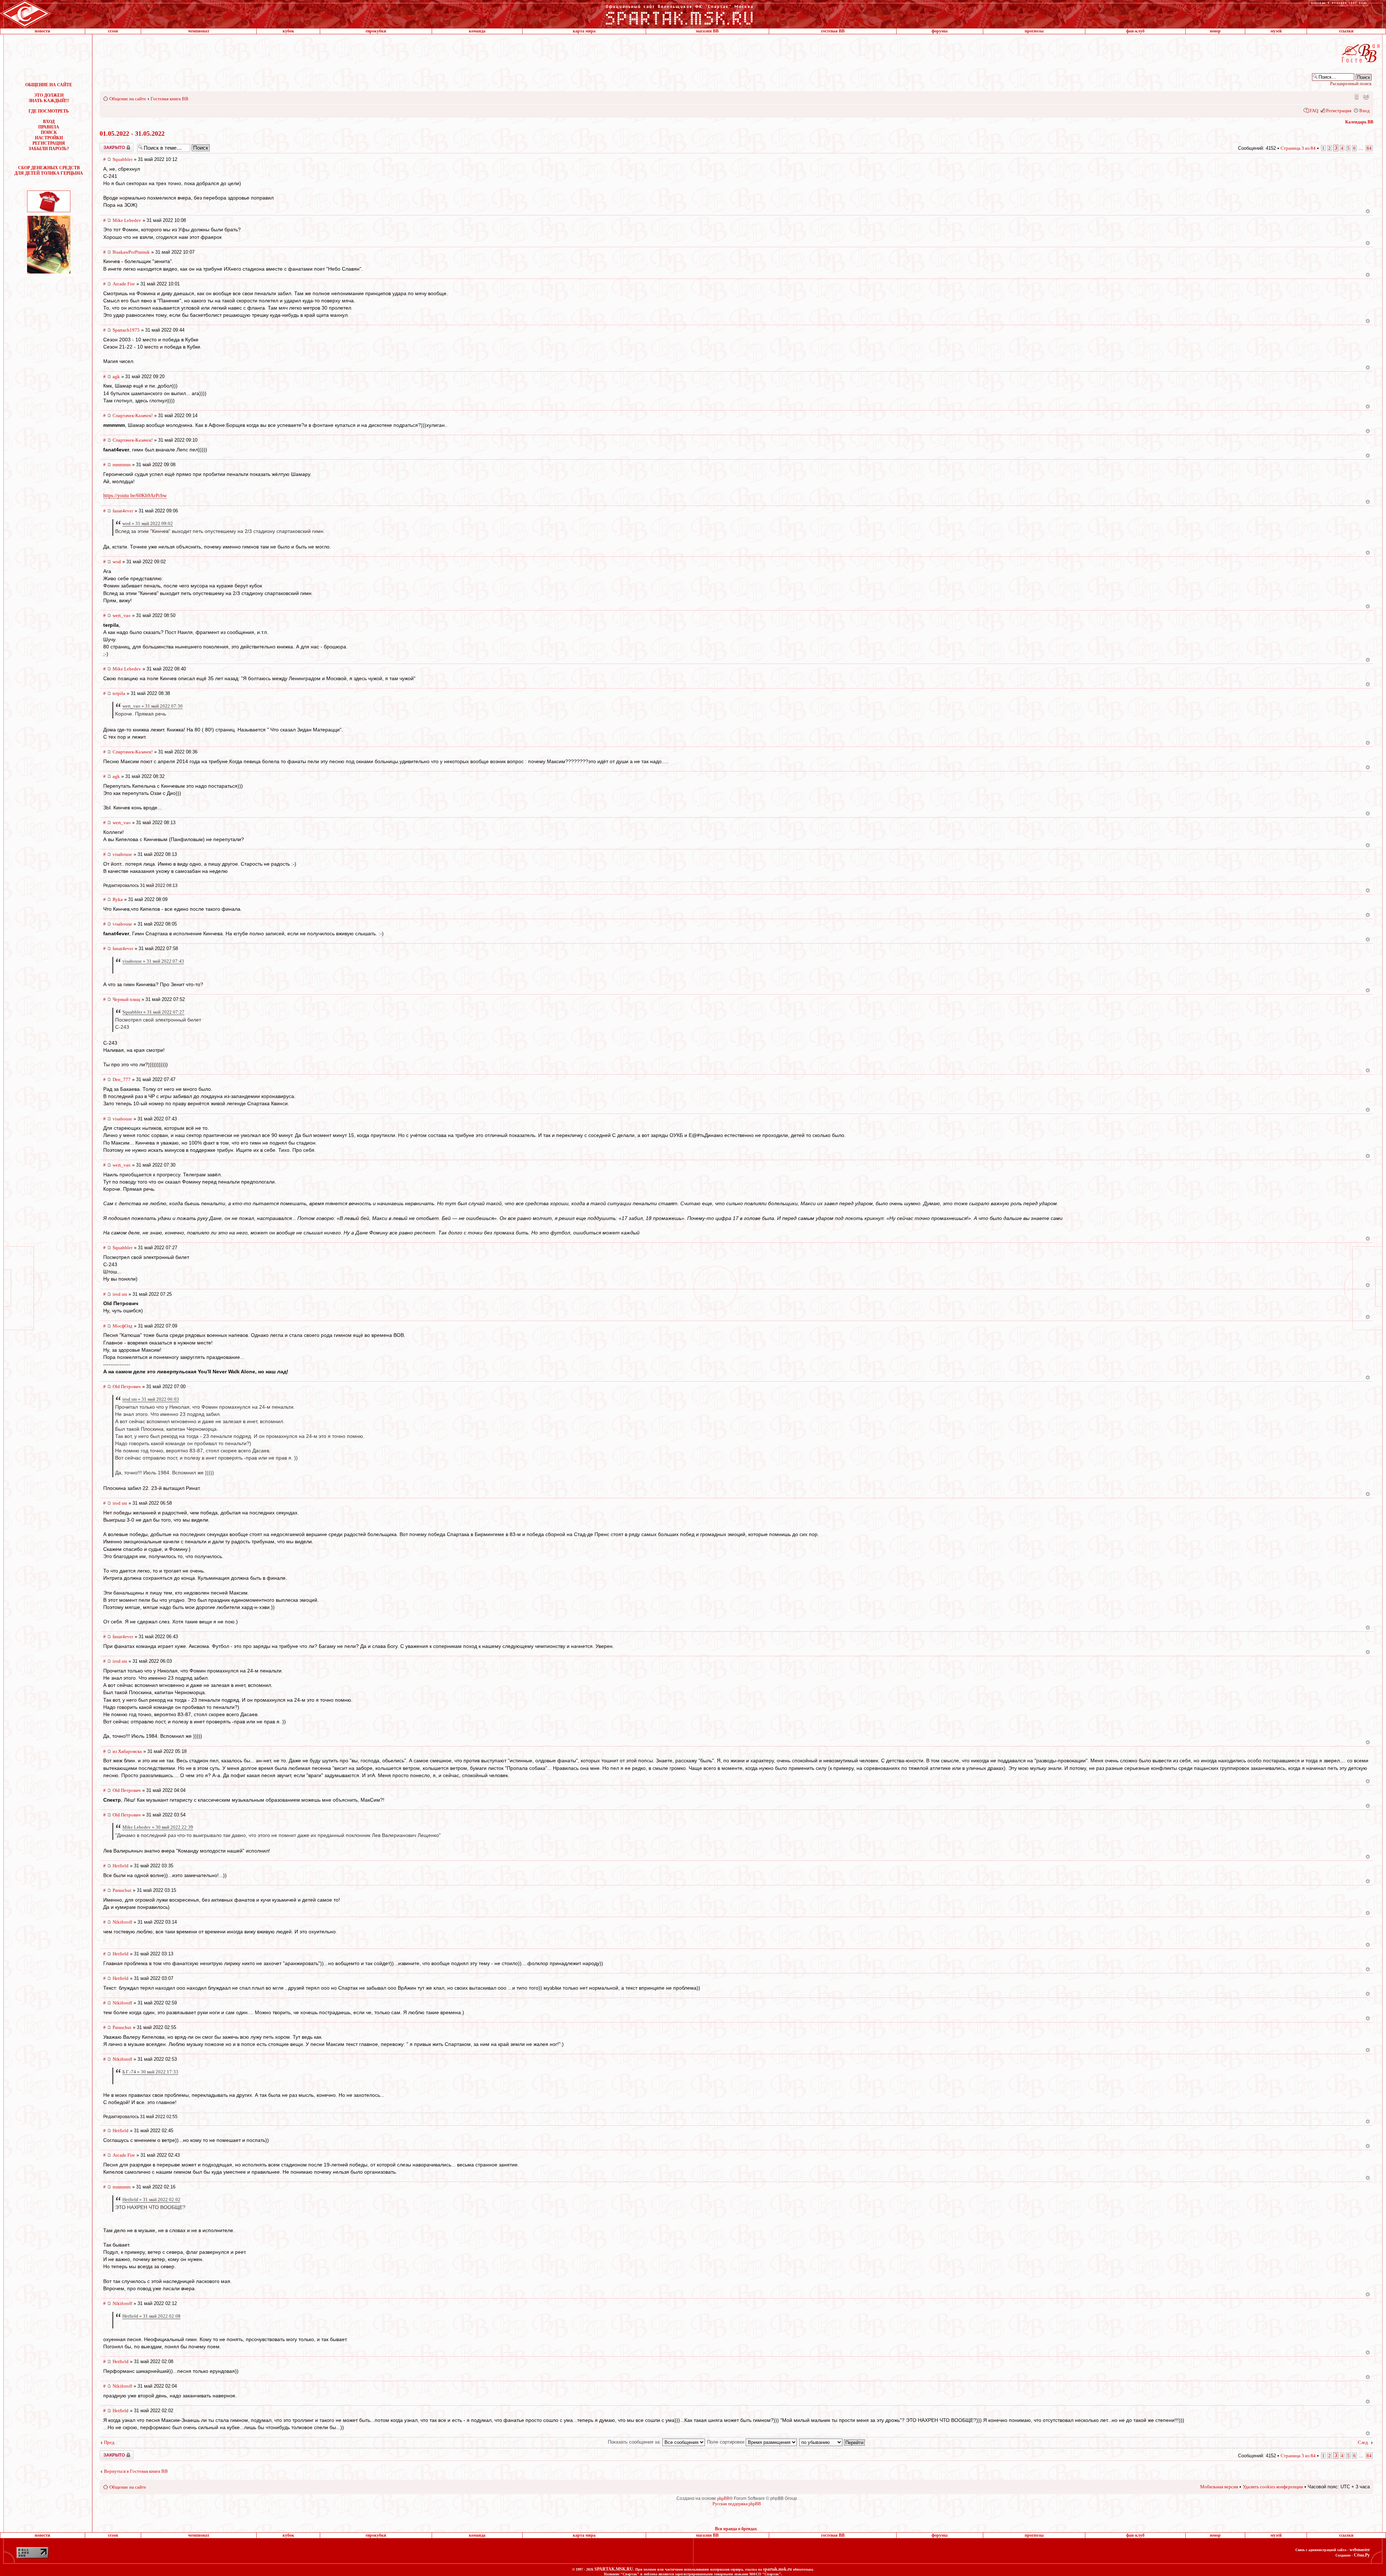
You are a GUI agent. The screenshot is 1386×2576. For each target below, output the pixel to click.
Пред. (110, 2442)
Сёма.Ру (1362, 2555)
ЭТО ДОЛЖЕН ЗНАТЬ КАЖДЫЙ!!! (49, 98)
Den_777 (122, 1079)
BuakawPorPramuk (131, 252)
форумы (940, 31)
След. (1363, 2442)
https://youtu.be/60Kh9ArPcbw (135, 496)
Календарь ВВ (1359, 122)
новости (42, 31)
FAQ (1314, 111)
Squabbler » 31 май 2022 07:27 (153, 1012)
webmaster (1360, 2550)
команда (477, 31)
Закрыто (107, 145)
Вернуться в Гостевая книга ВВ (136, 2471)
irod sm (120, 1294)
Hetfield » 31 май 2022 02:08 (151, 2316)
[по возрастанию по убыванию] (832, 2442)
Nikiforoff (122, 1922)
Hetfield (121, 1866)
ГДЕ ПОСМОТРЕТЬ (49, 111)
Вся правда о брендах (736, 2529)
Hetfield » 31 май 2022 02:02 (151, 2199)
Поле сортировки (726, 2442)
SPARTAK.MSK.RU (614, 2569)
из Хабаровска (127, 1751)
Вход (1365, 111)
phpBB (723, 2498)
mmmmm (122, 465)
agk (116, 377)
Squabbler (123, 159)
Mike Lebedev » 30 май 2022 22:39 (158, 1827)
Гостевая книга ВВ (169, 99)
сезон (113, 31)
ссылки (1346, 31)
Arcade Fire (124, 284)
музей (1276, 31)
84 (1369, 148)
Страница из (1298, 148)
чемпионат (199, 31)
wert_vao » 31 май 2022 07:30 (152, 706)
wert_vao (122, 615)
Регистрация (1339, 111)
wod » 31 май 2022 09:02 (148, 523)
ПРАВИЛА (49, 127)
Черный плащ (126, 999)
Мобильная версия (1356, 96)
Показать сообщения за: (635, 2442)
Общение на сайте (128, 99)
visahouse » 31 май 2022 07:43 (153, 961)
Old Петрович (127, 1387)
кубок (288, 31)
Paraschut (122, 1890)
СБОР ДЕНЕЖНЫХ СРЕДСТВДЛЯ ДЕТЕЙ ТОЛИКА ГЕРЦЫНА (49, 170)
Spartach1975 (126, 330)
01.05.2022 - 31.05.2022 (132, 134)
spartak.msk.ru (777, 2569)
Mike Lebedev (127, 220)
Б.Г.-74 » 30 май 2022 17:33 (150, 2072)
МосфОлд (123, 1326)
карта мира (584, 31)
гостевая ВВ (833, 31)
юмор (1215, 31)
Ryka (118, 899)
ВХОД (49, 122)
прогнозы (1034, 31)
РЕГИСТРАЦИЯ (49, 143)
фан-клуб (1135, 31)
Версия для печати (1366, 96)
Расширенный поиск (1351, 84)
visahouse (122, 854)
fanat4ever (123, 511)
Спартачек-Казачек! (133, 416)
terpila (119, 693)
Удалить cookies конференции (1273, 2487)
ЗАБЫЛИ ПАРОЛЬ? (49, 149)
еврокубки (376, 31)
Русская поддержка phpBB (737, 2504)
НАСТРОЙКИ (49, 138)
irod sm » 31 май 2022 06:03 (151, 1399)
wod (117, 562)
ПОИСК (49, 132)
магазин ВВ (707, 31)
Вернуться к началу (1368, 211)
